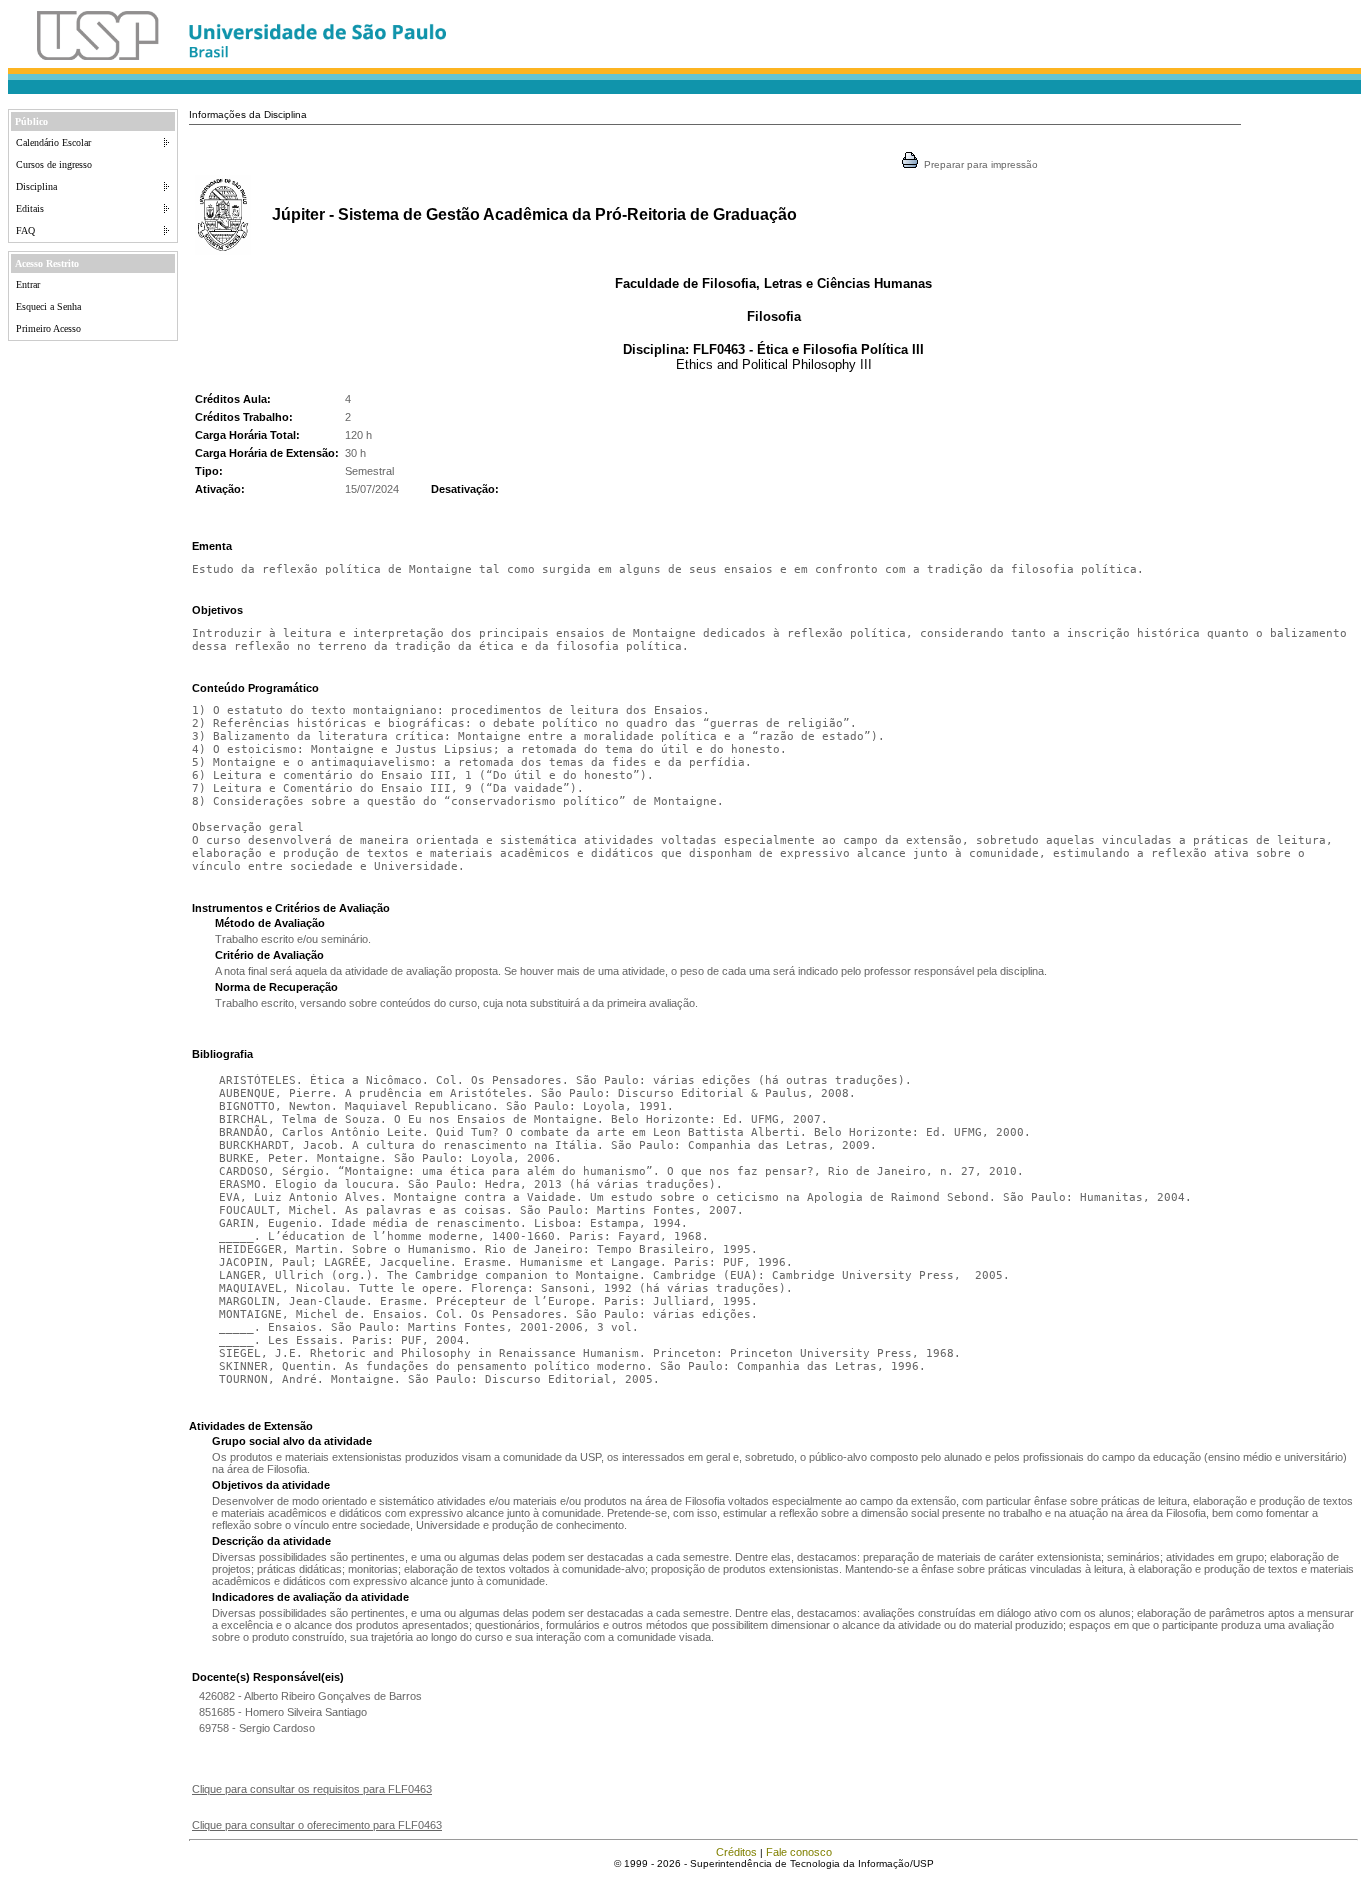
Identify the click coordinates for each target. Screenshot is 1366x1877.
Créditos (736, 1852)
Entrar (28, 284)
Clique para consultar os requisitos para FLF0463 (312, 1789)
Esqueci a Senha (48, 306)
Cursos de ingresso (54, 164)
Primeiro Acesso (48, 328)
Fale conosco (799, 1852)
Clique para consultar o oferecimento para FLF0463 (317, 1825)
